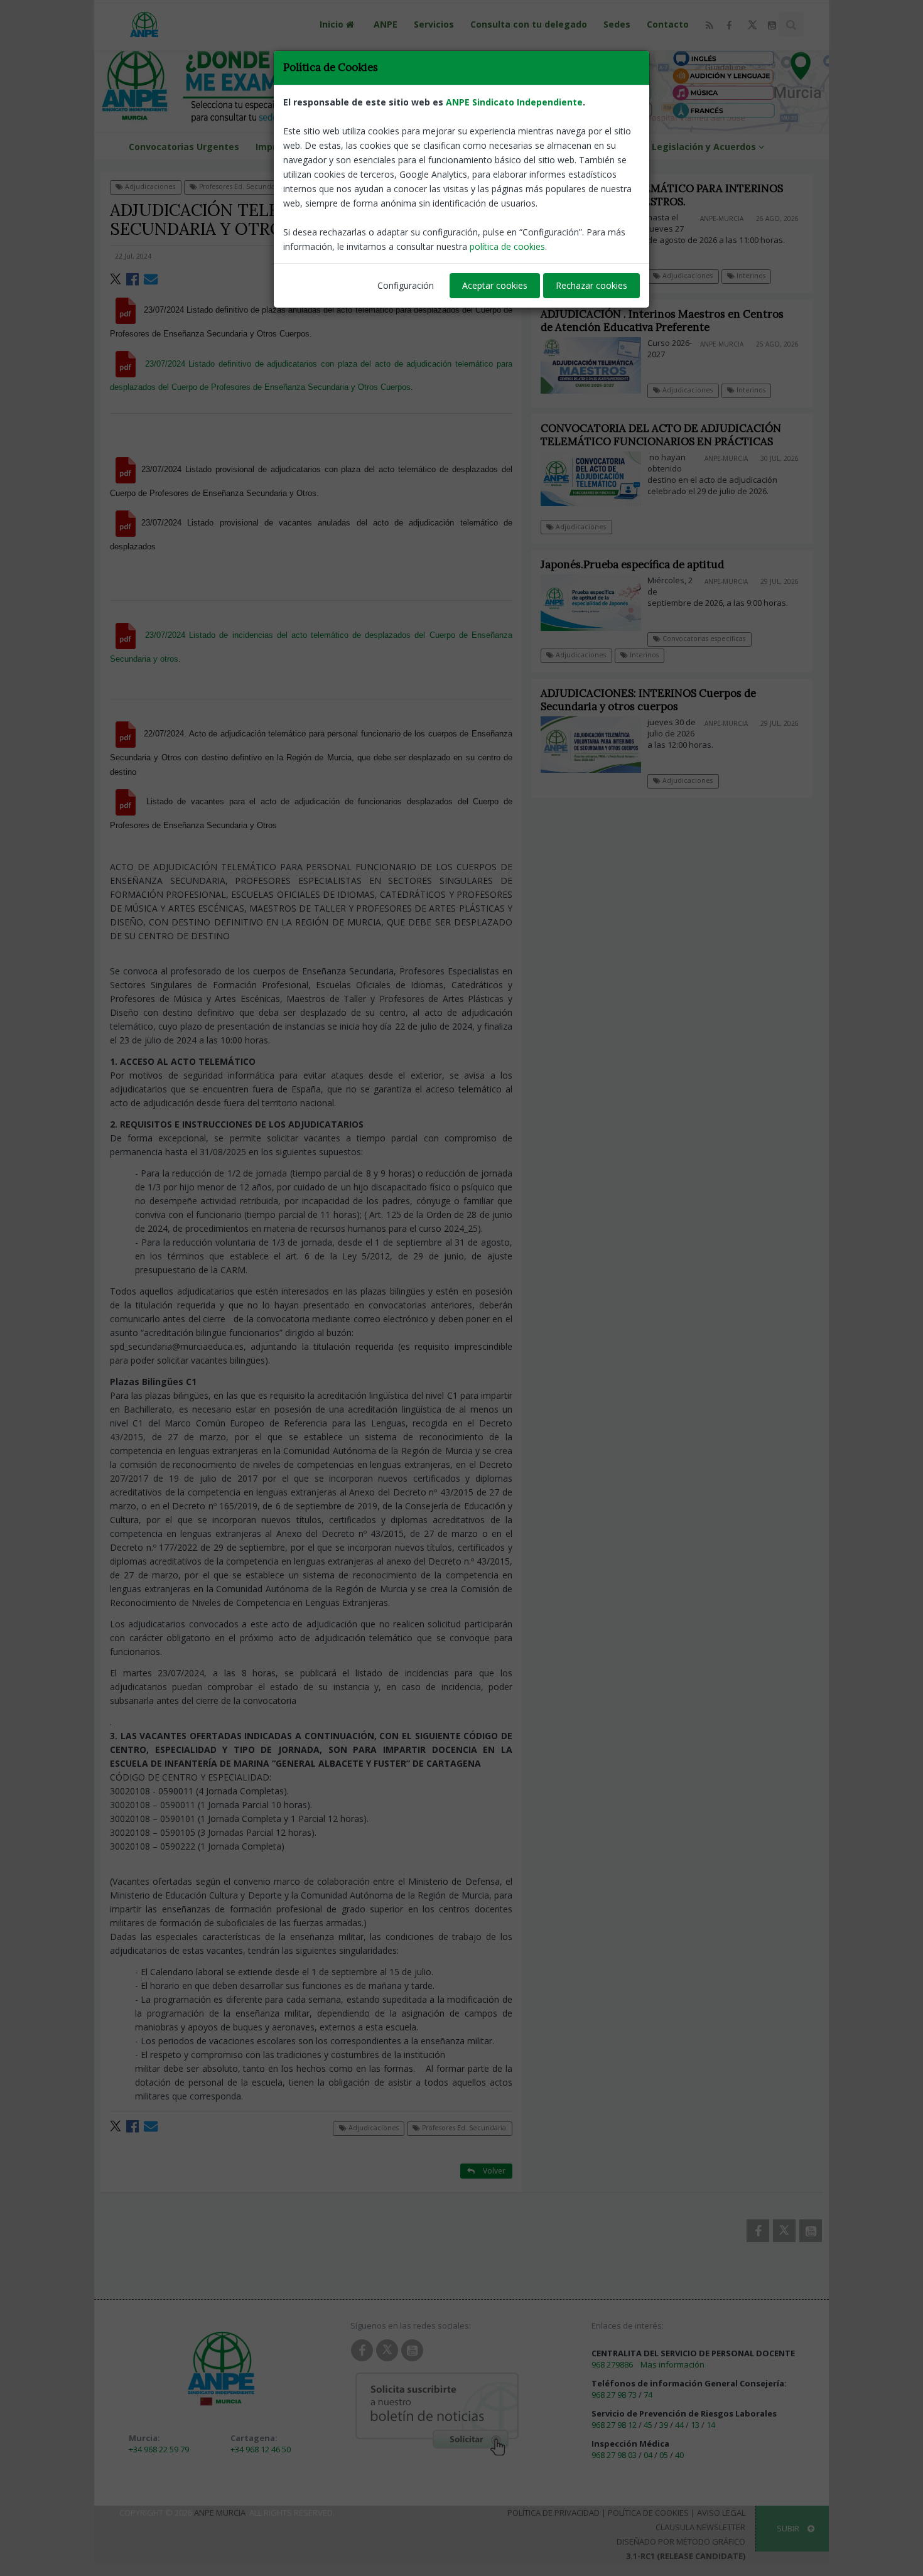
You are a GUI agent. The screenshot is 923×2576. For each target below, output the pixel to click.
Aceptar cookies (495, 285)
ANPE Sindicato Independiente (514, 102)
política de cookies (507, 246)
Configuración (406, 285)
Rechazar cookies (591, 285)
